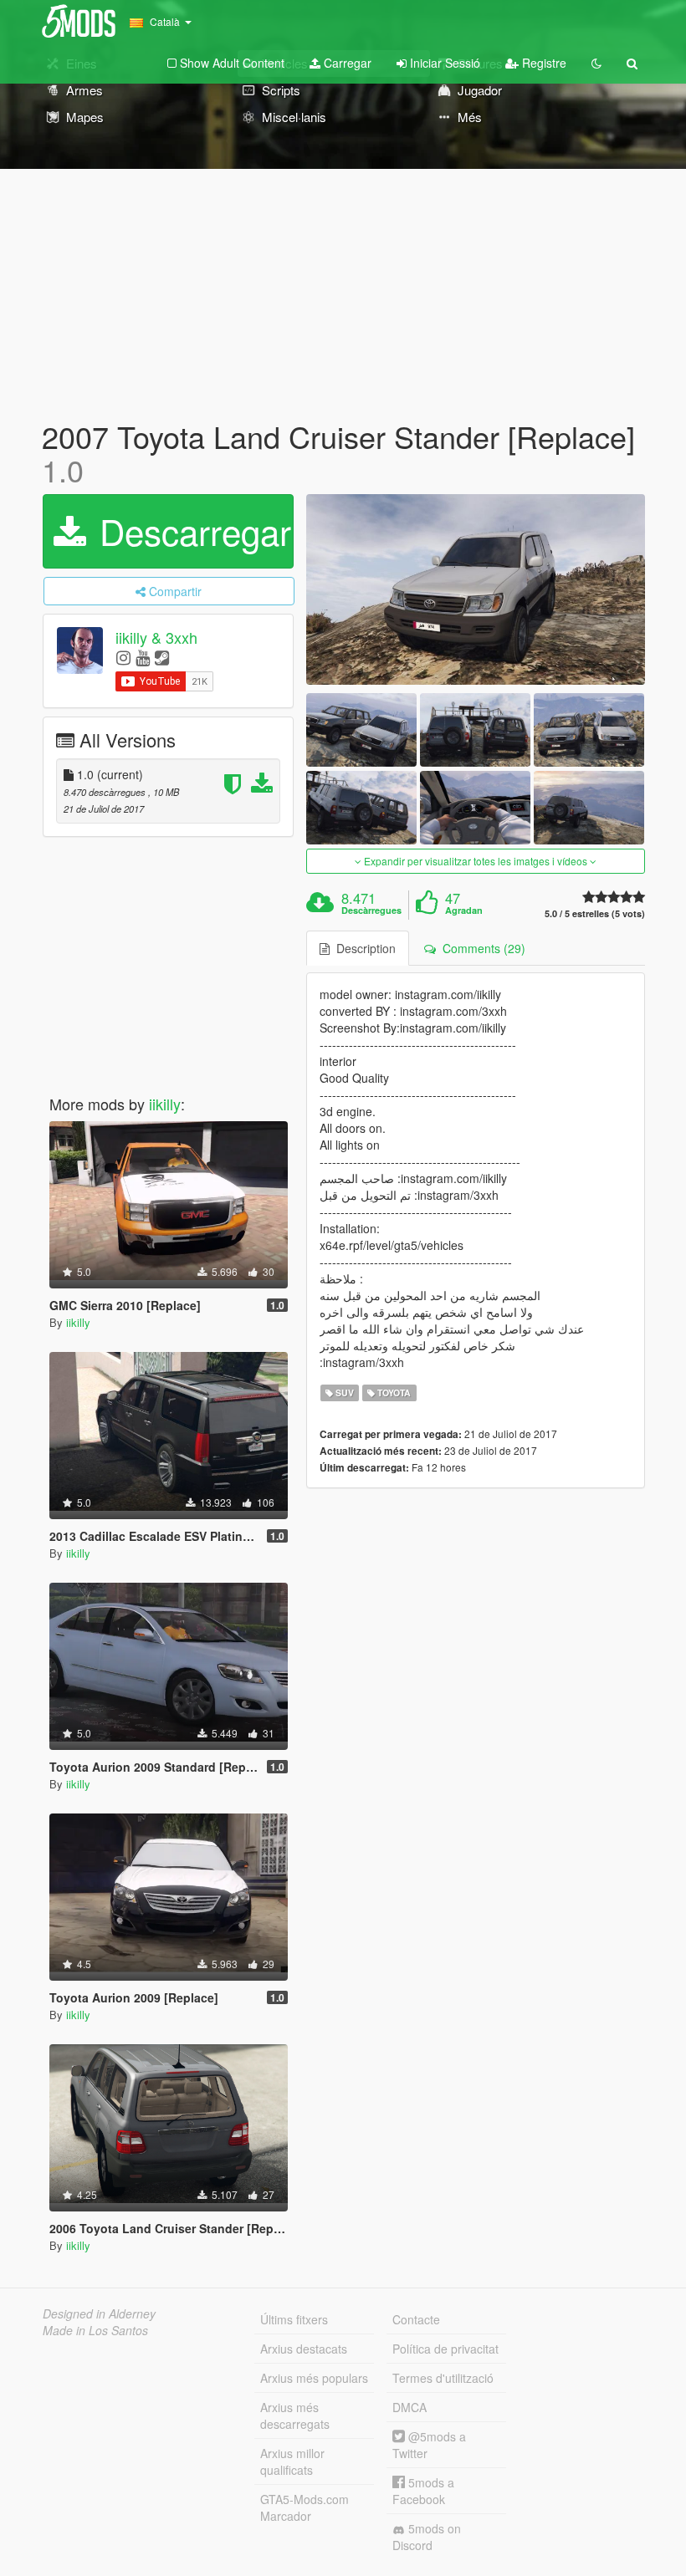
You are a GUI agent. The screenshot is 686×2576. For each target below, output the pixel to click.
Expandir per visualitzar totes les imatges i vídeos (476, 861)
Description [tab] (363, 948)
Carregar (346, 63)
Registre (543, 63)
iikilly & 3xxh (156, 638)
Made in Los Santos (95, 2330)
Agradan (464, 911)
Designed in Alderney (99, 2313)
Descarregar (190, 531)
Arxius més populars (314, 2378)
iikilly (165, 1104)
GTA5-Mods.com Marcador (305, 2507)
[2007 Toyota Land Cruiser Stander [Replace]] (476, 589)
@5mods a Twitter (429, 2445)
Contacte (416, 2319)
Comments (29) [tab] (481, 948)
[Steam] (162, 657)
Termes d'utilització (443, 2378)
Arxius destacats (304, 2349)
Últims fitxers (294, 2319)
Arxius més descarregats (295, 2415)
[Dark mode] (596, 63)
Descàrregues (371, 911)
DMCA (410, 2407)
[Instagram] (123, 657)
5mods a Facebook (423, 2491)
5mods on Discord (427, 2537)
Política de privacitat (445, 2349)
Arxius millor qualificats (292, 2461)
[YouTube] (143, 657)
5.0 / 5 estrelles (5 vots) (595, 913)
